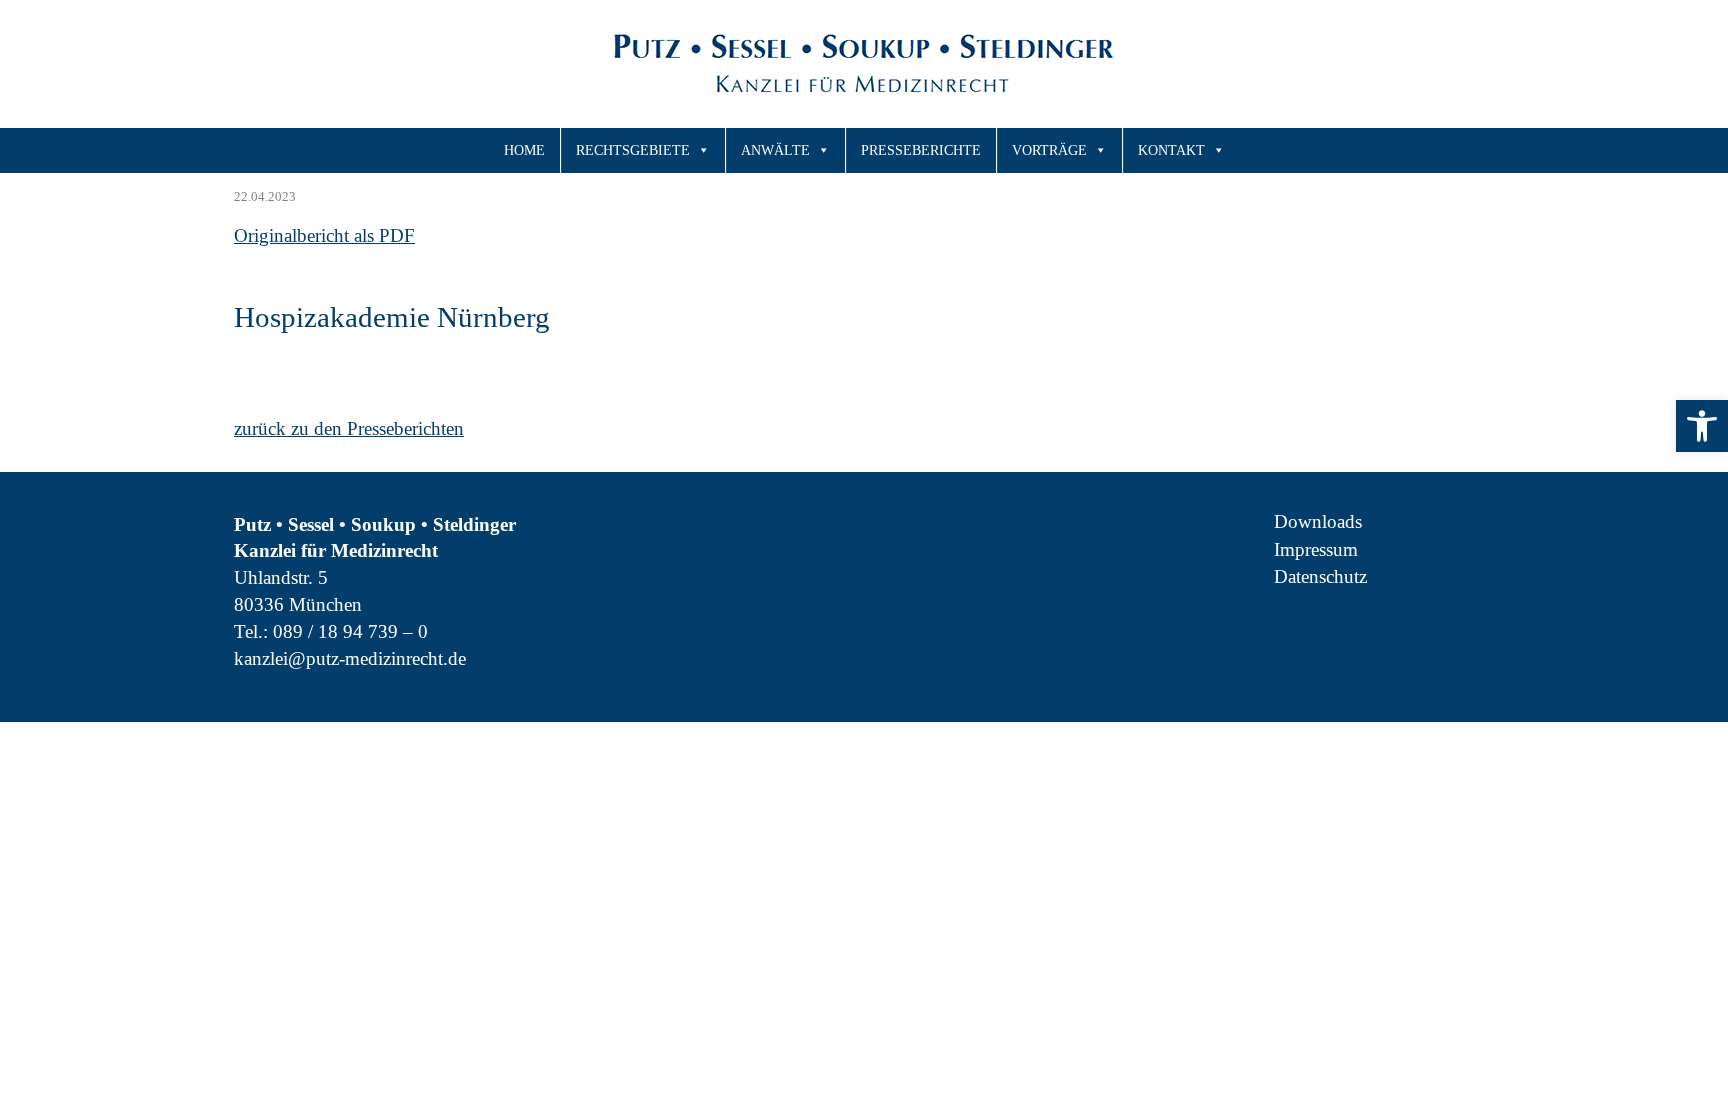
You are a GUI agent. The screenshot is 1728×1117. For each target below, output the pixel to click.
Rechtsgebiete (633, 150)
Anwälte (775, 150)
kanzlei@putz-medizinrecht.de (350, 658)
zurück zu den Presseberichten (349, 428)
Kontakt (1171, 150)
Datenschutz (1320, 576)
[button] (1702, 426)
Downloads (1318, 521)
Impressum (1316, 549)
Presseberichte (921, 150)
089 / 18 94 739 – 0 (350, 631)
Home (524, 150)
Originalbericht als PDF (324, 235)
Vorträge (1049, 150)
